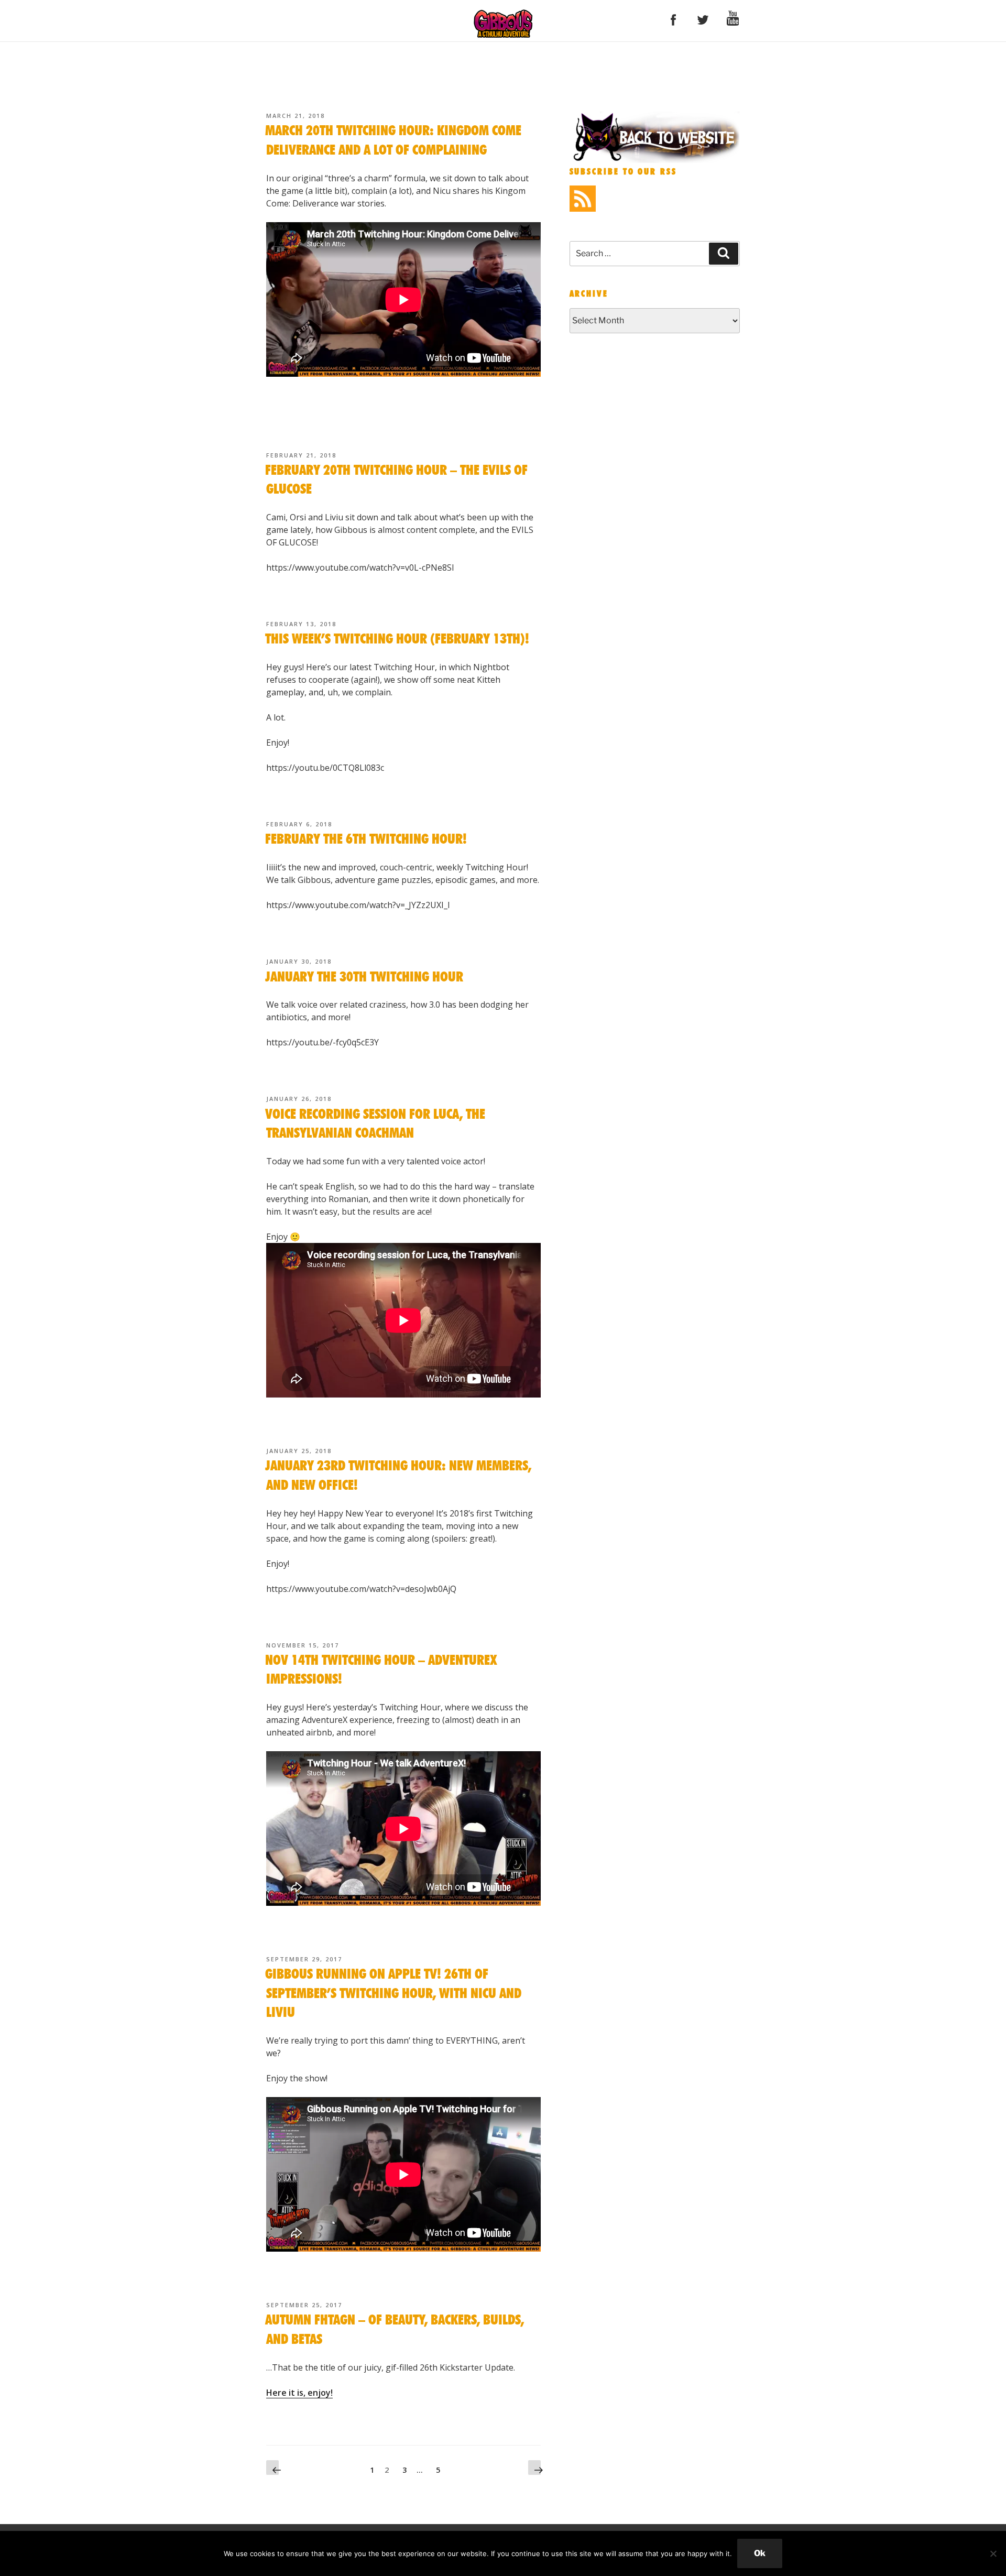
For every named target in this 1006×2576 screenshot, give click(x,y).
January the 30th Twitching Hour (364, 977)
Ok (760, 2553)
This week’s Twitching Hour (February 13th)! (397, 639)
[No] (993, 2553)
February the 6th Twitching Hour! (366, 839)
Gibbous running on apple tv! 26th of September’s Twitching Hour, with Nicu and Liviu (393, 1994)
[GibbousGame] (655, 160)
